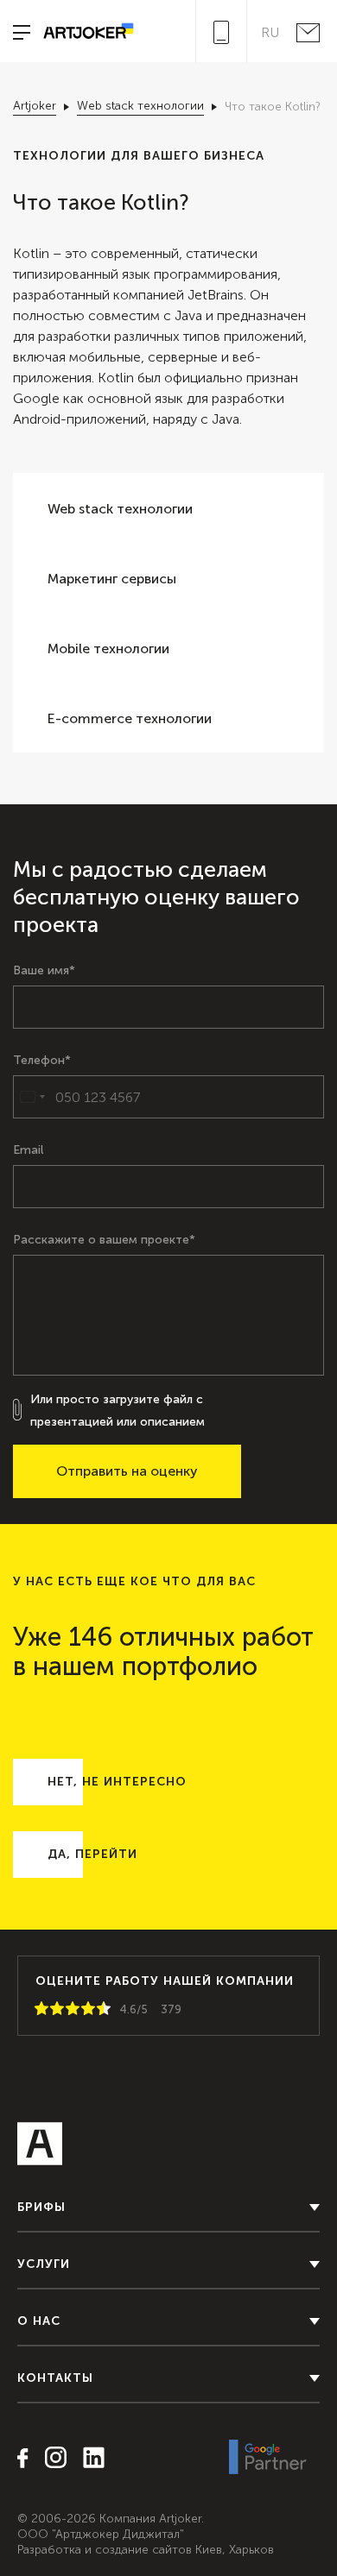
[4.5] (100, 2009)
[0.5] (38, 2009)
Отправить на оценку (127, 1471)
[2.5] (69, 2009)
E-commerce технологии (130, 718)
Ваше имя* (44, 971)
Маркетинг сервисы (112, 579)
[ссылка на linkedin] (87, 2459)
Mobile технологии (108, 649)
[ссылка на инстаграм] (49, 2459)
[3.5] (85, 2009)
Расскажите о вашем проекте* (104, 1240)
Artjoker (35, 106)
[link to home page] (82, 32)
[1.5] (54, 2009)
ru (270, 33)
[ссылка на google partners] (268, 2458)
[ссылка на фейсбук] (23, 2459)
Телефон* (42, 1061)
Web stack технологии (140, 106)
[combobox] (32, 1097)
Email (28, 1150)
